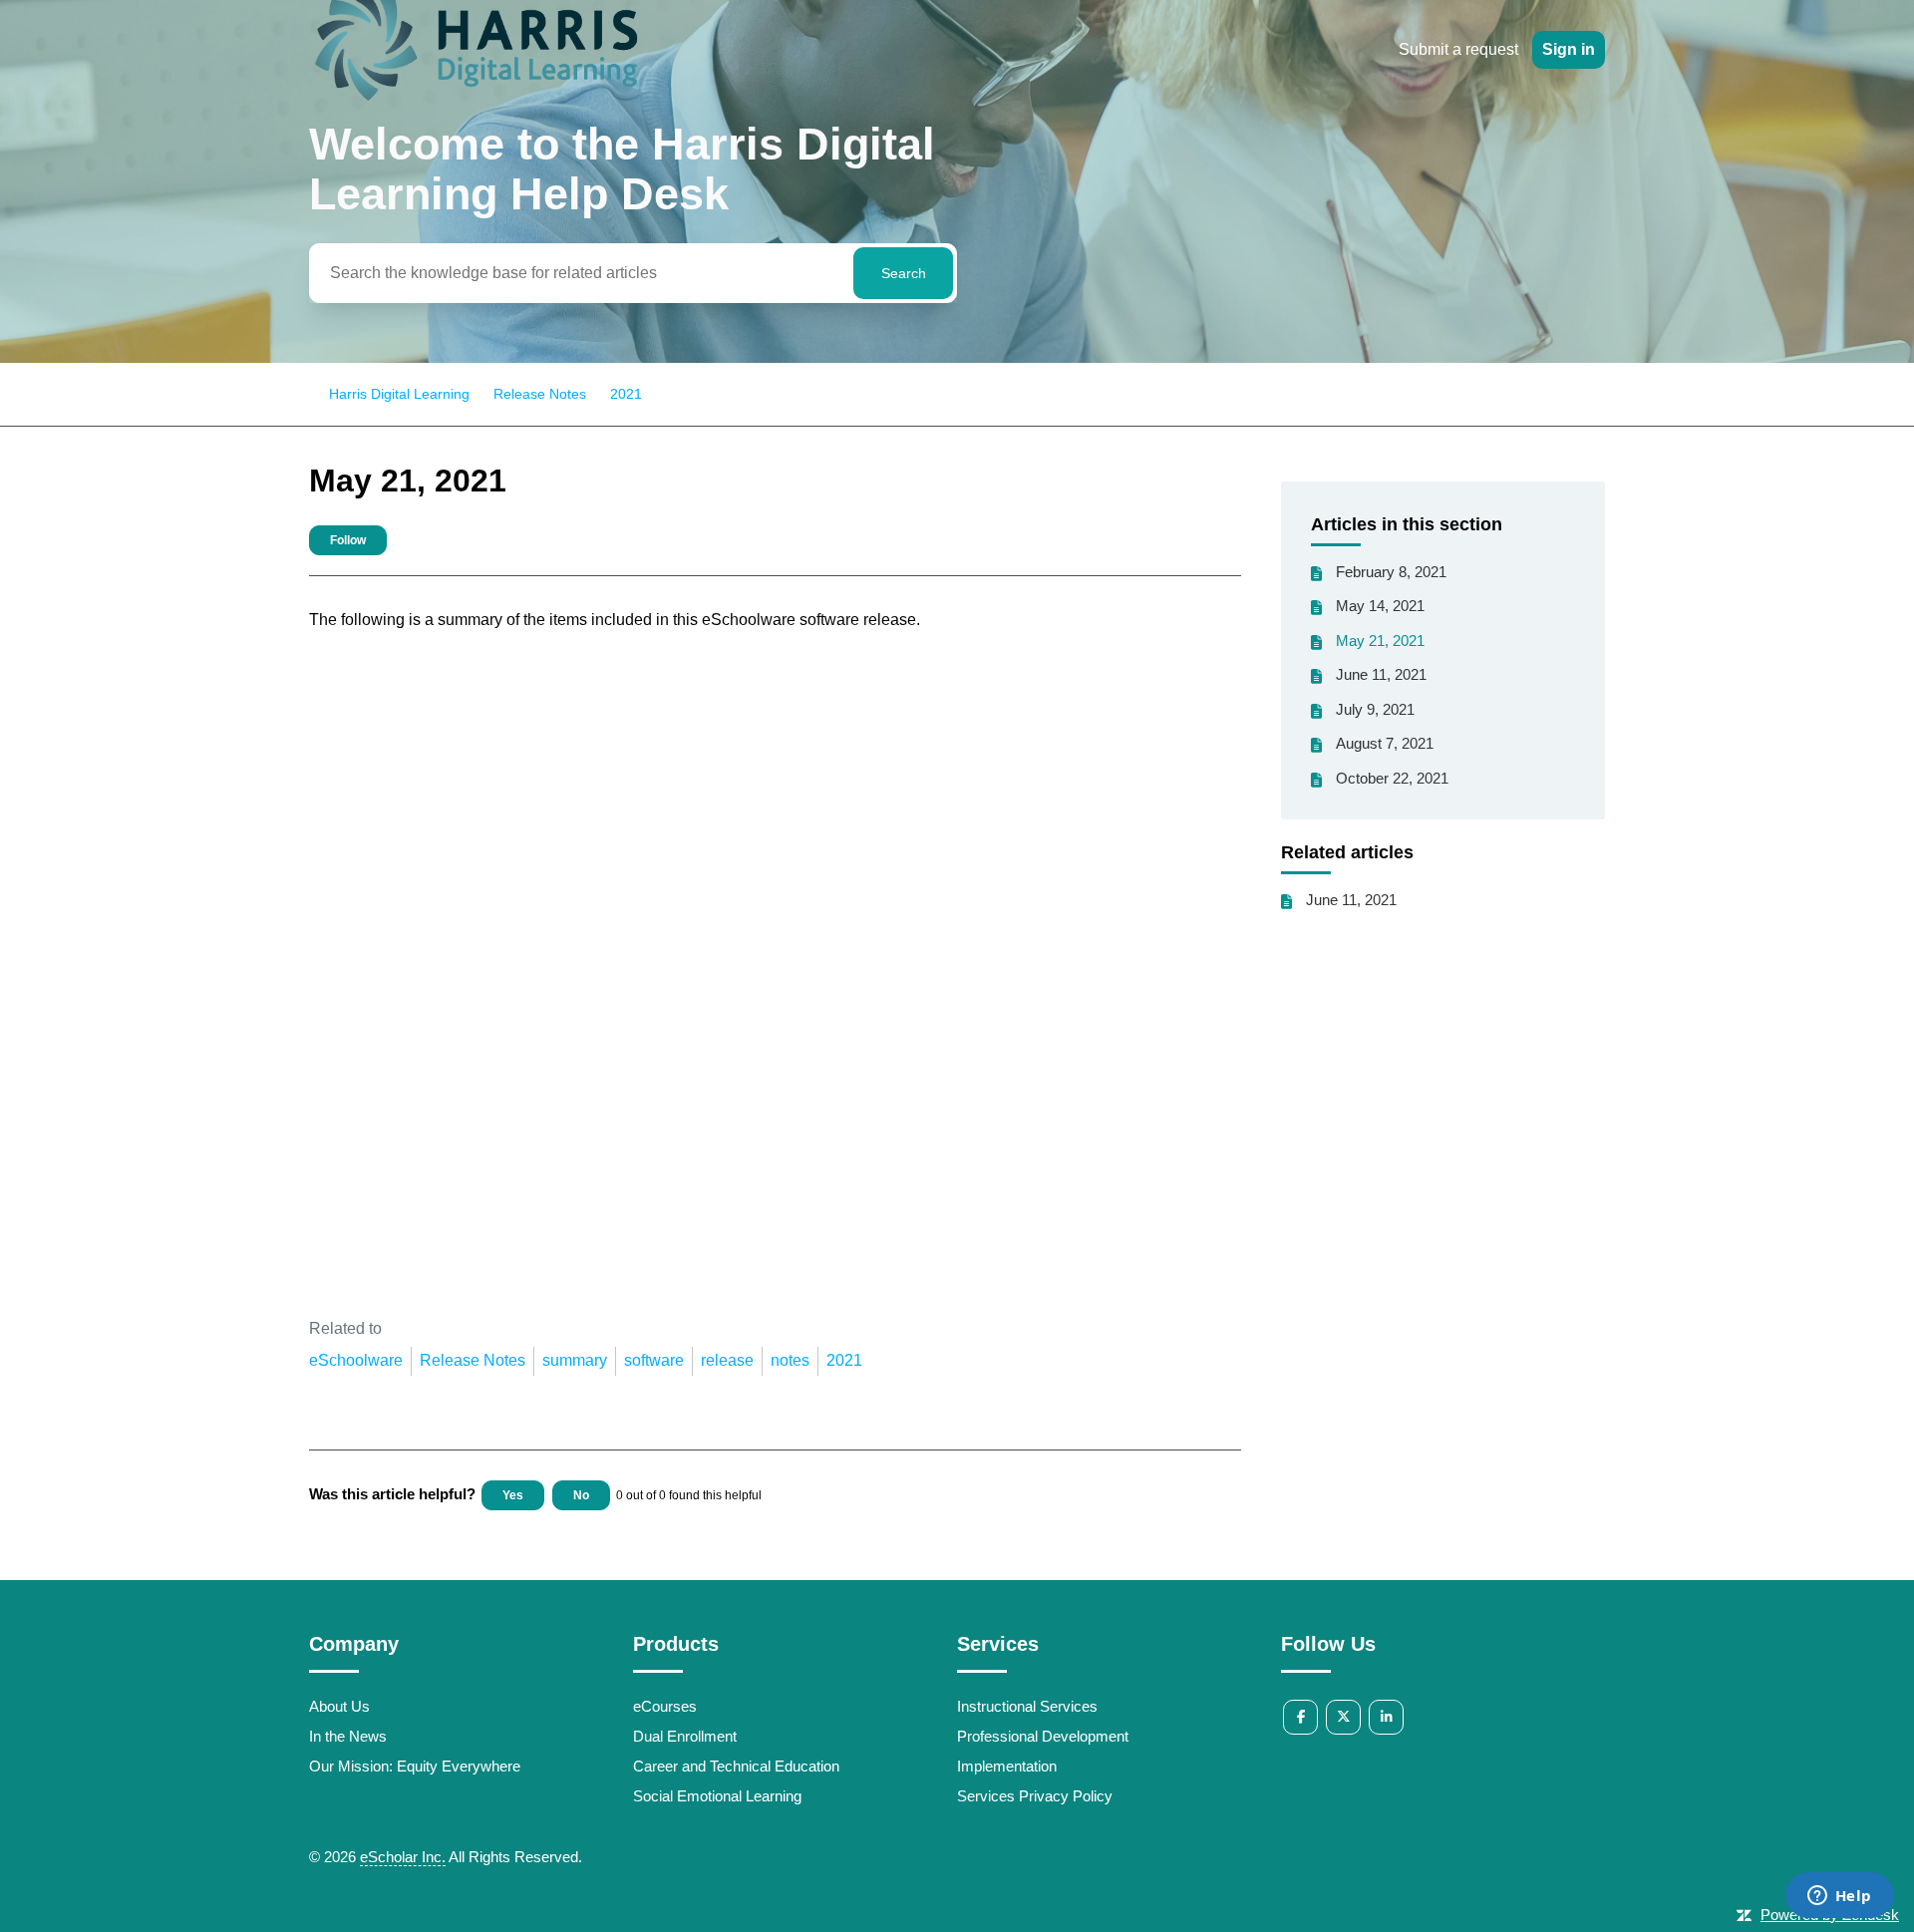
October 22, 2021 (1392, 778)
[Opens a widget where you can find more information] (1839, 1897)
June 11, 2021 (1381, 674)
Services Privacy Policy (1035, 1796)
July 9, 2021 (1375, 709)
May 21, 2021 (1380, 641)
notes (790, 1360)
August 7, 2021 (1385, 743)
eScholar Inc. (403, 1857)
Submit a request (1458, 49)
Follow (348, 540)
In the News (348, 1736)
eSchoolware (356, 1360)
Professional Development (1043, 1736)
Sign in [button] (1569, 49)
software (654, 1360)
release (727, 1360)
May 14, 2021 (1380, 606)
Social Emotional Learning (717, 1796)
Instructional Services (1027, 1706)
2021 (626, 394)
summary (575, 1360)
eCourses (665, 1706)
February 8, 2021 (1391, 572)
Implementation (1007, 1766)
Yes (513, 1495)
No (581, 1495)
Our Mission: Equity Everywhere (415, 1766)
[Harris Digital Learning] (476, 103)
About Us (339, 1706)
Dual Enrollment (685, 1736)
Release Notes (540, 394)
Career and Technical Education (736, 1766)
